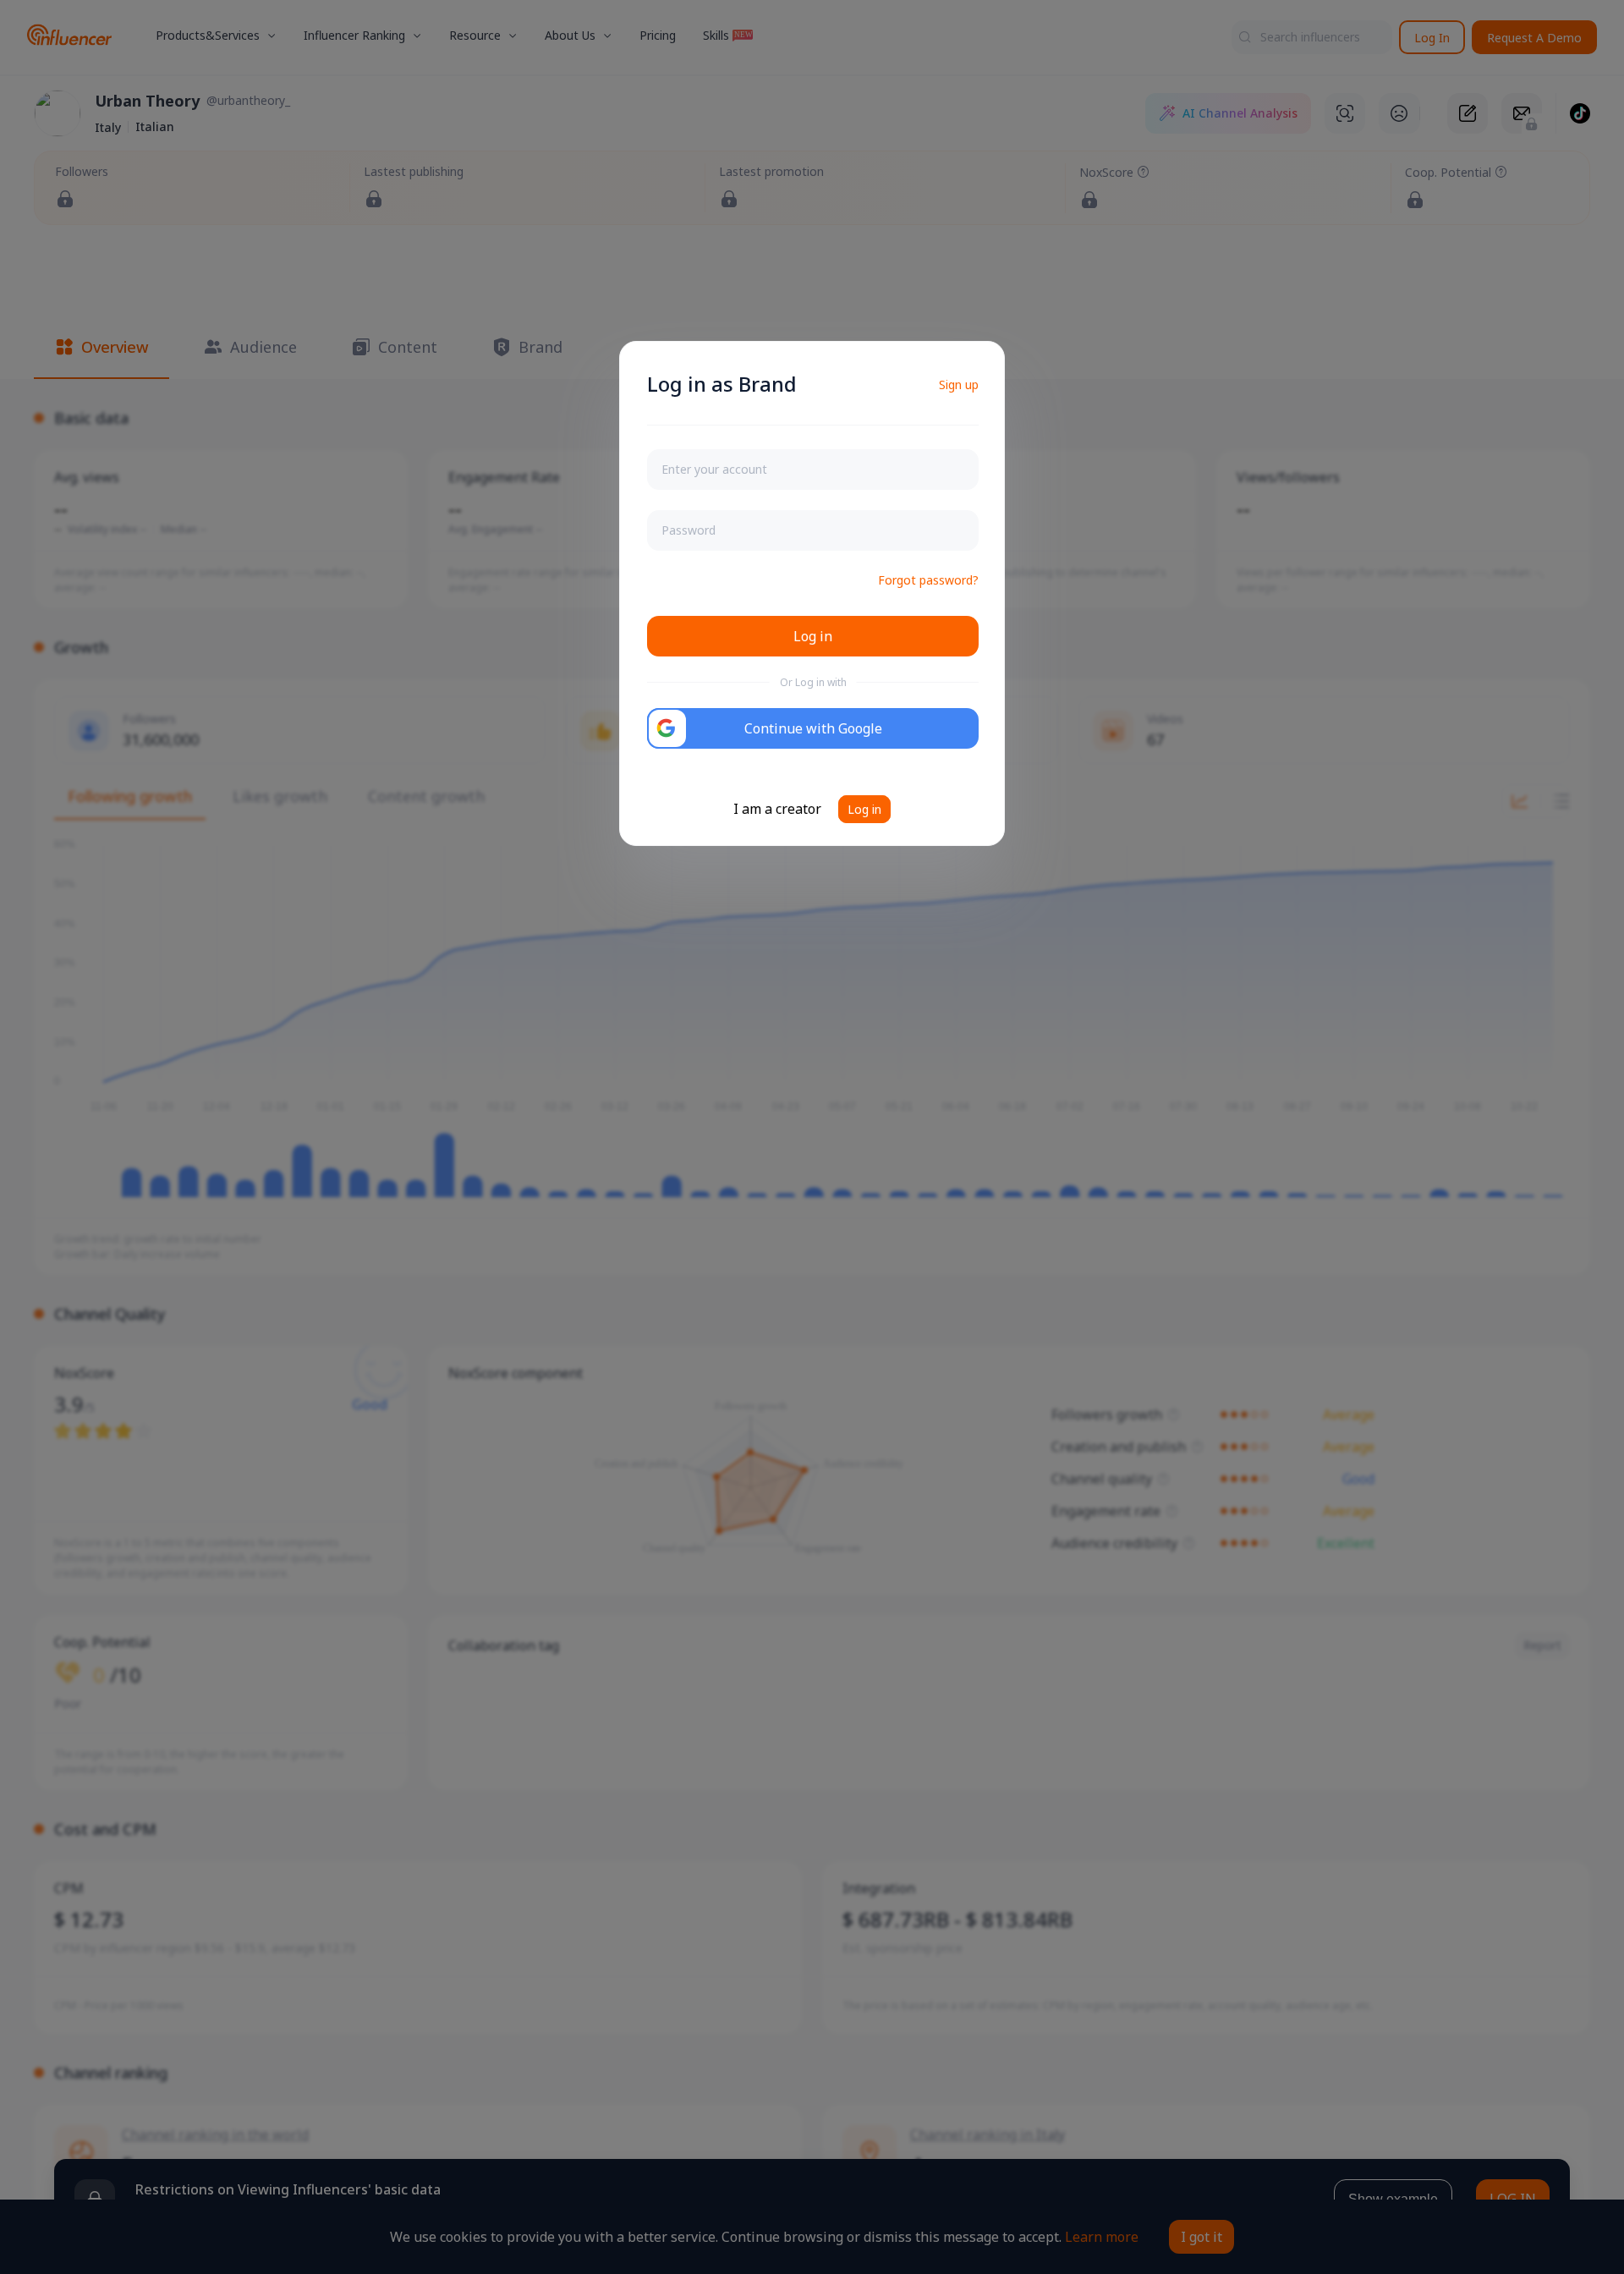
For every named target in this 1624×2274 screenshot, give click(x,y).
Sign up (959, 384)
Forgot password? (928, 580)
